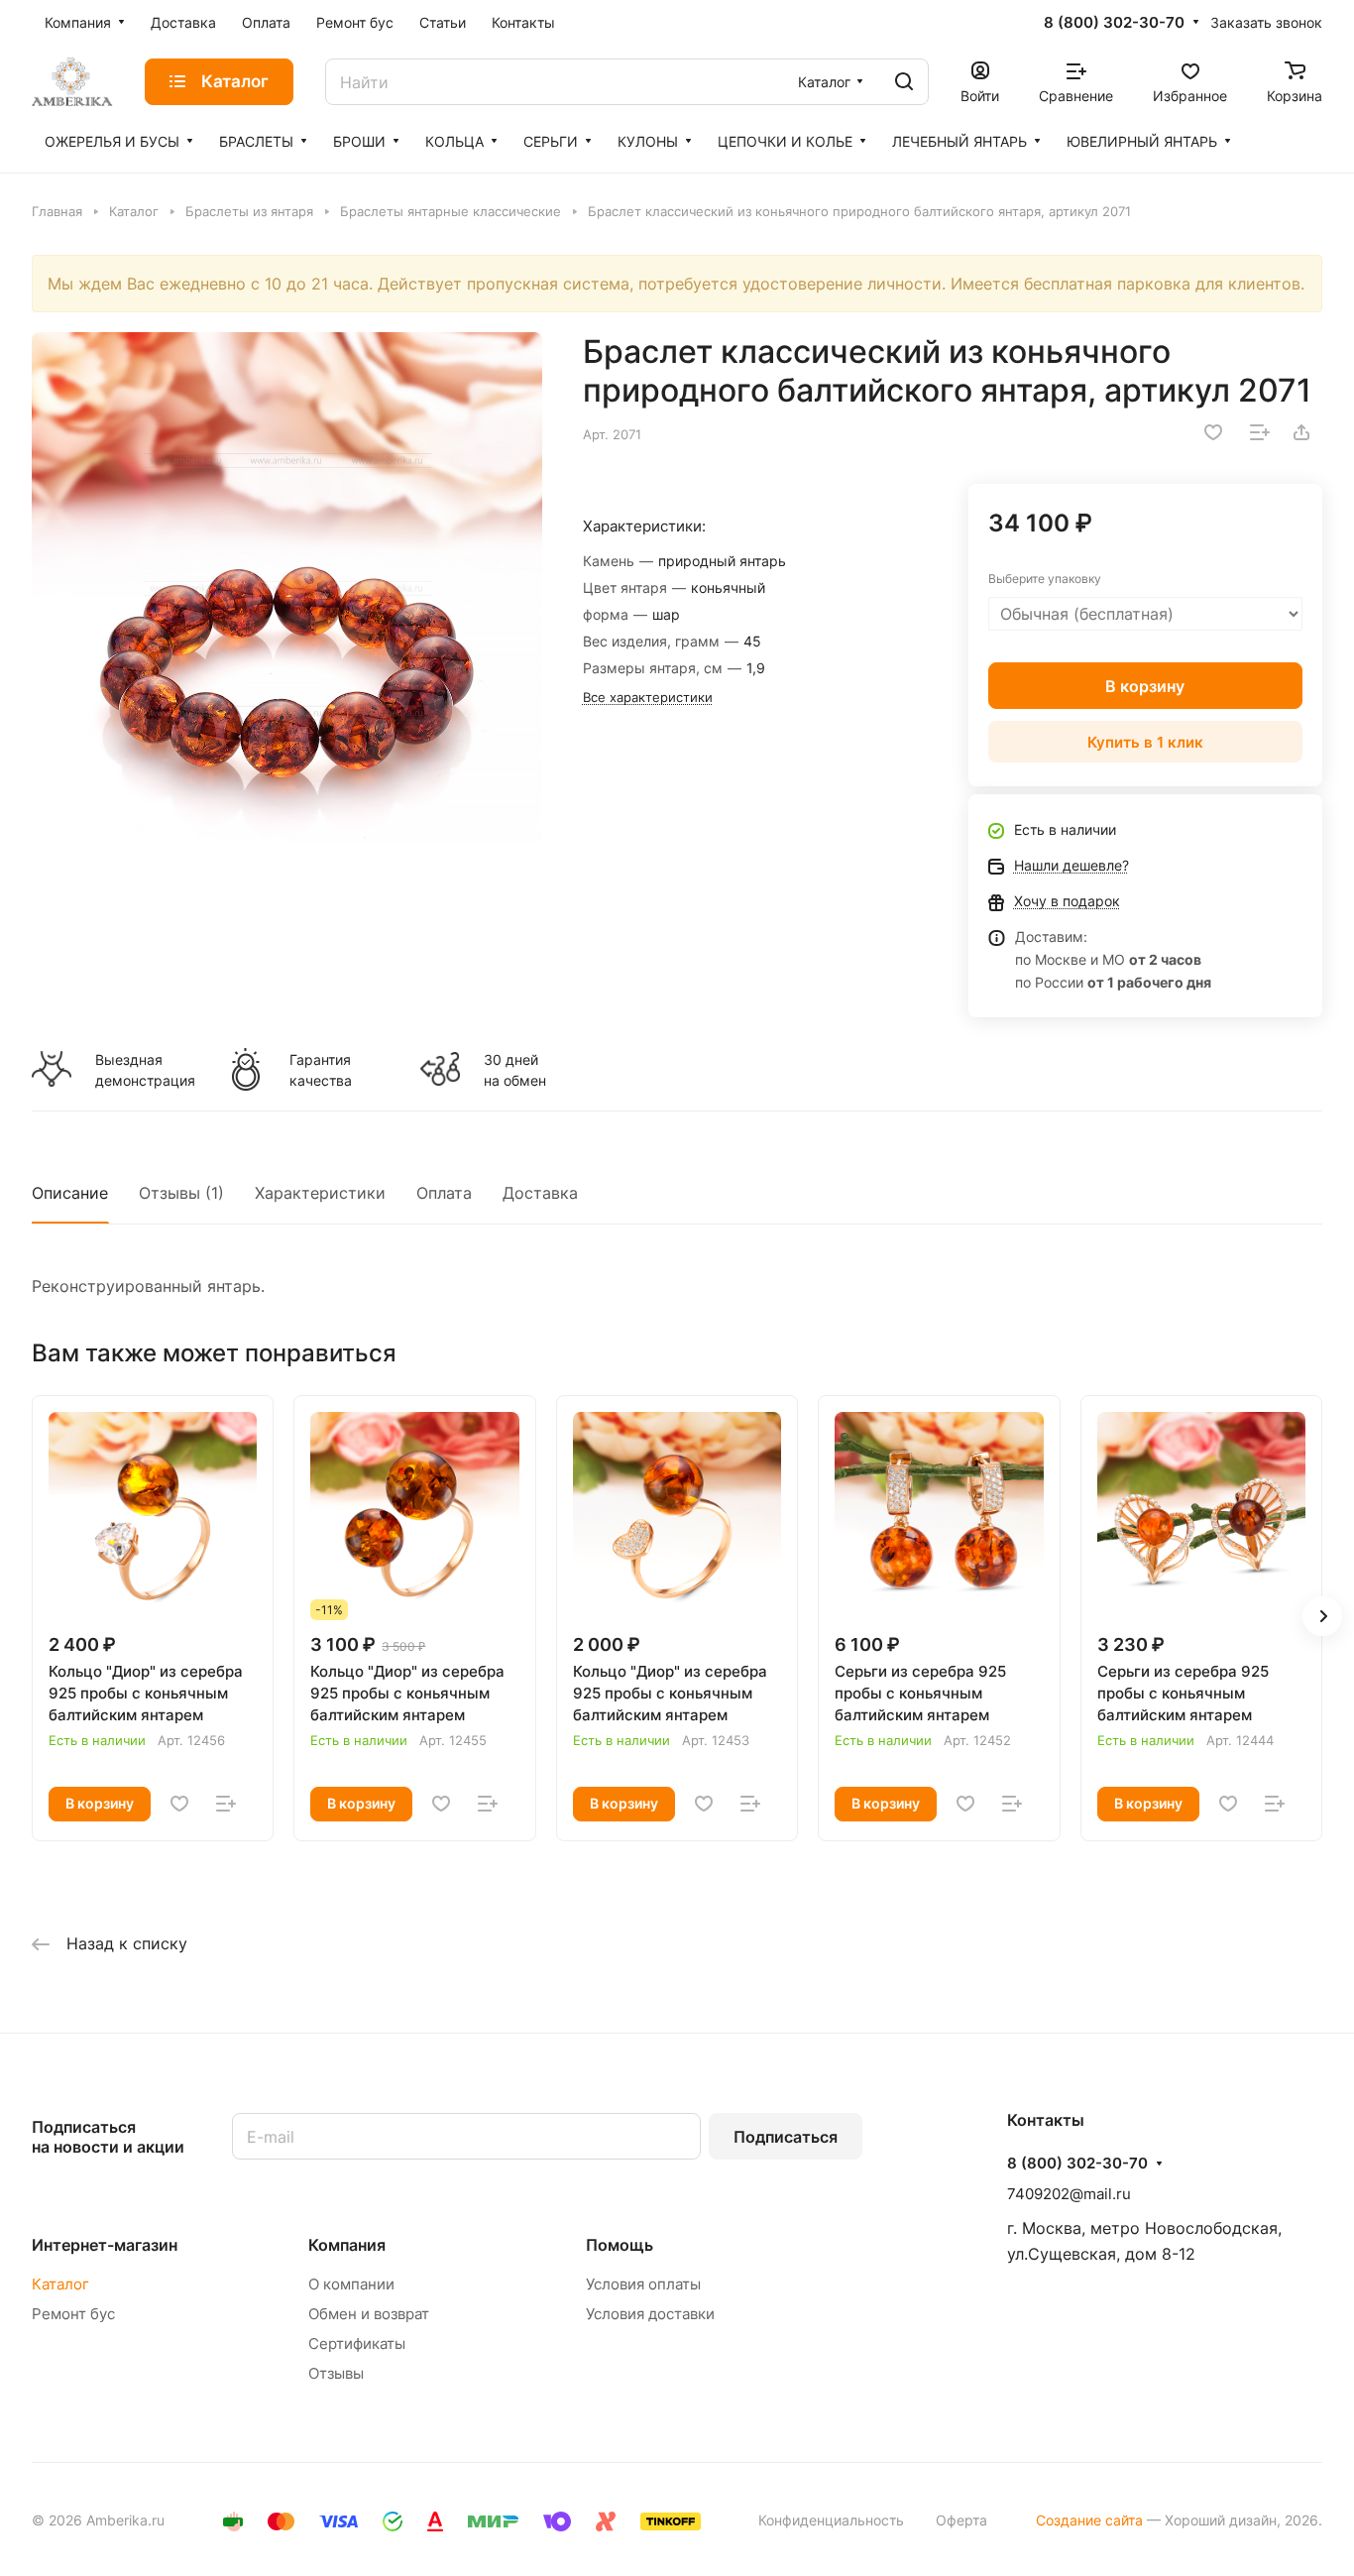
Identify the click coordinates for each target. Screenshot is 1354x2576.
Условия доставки (650, 2314)
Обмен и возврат (369, 2314)
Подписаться (786, 2137)
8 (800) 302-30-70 (1114, 23)
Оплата (444, 1193)
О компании (351, 2284)
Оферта (961, 2520)
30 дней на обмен (515, 1070)
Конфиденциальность (831, 2520)
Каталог (60, 2284)
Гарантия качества (321, 1070)
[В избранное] (1213, 432)
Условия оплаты (643, 2284)
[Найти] (904, 82)
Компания (347, 2245)
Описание (70, 1193)
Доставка (540, 1193)
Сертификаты (357, 2343)
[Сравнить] (1260, 432)
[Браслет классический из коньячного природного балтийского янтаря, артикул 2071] (287, 587)
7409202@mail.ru (1069, 2194)
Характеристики (320, 1193)
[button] (1322, 1616)
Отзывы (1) (181, 1193)
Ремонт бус (73, 2314)
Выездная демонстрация (145, 1070)
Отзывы (336, 2373)
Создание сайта (1089, 2520)
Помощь (620, 2245)
